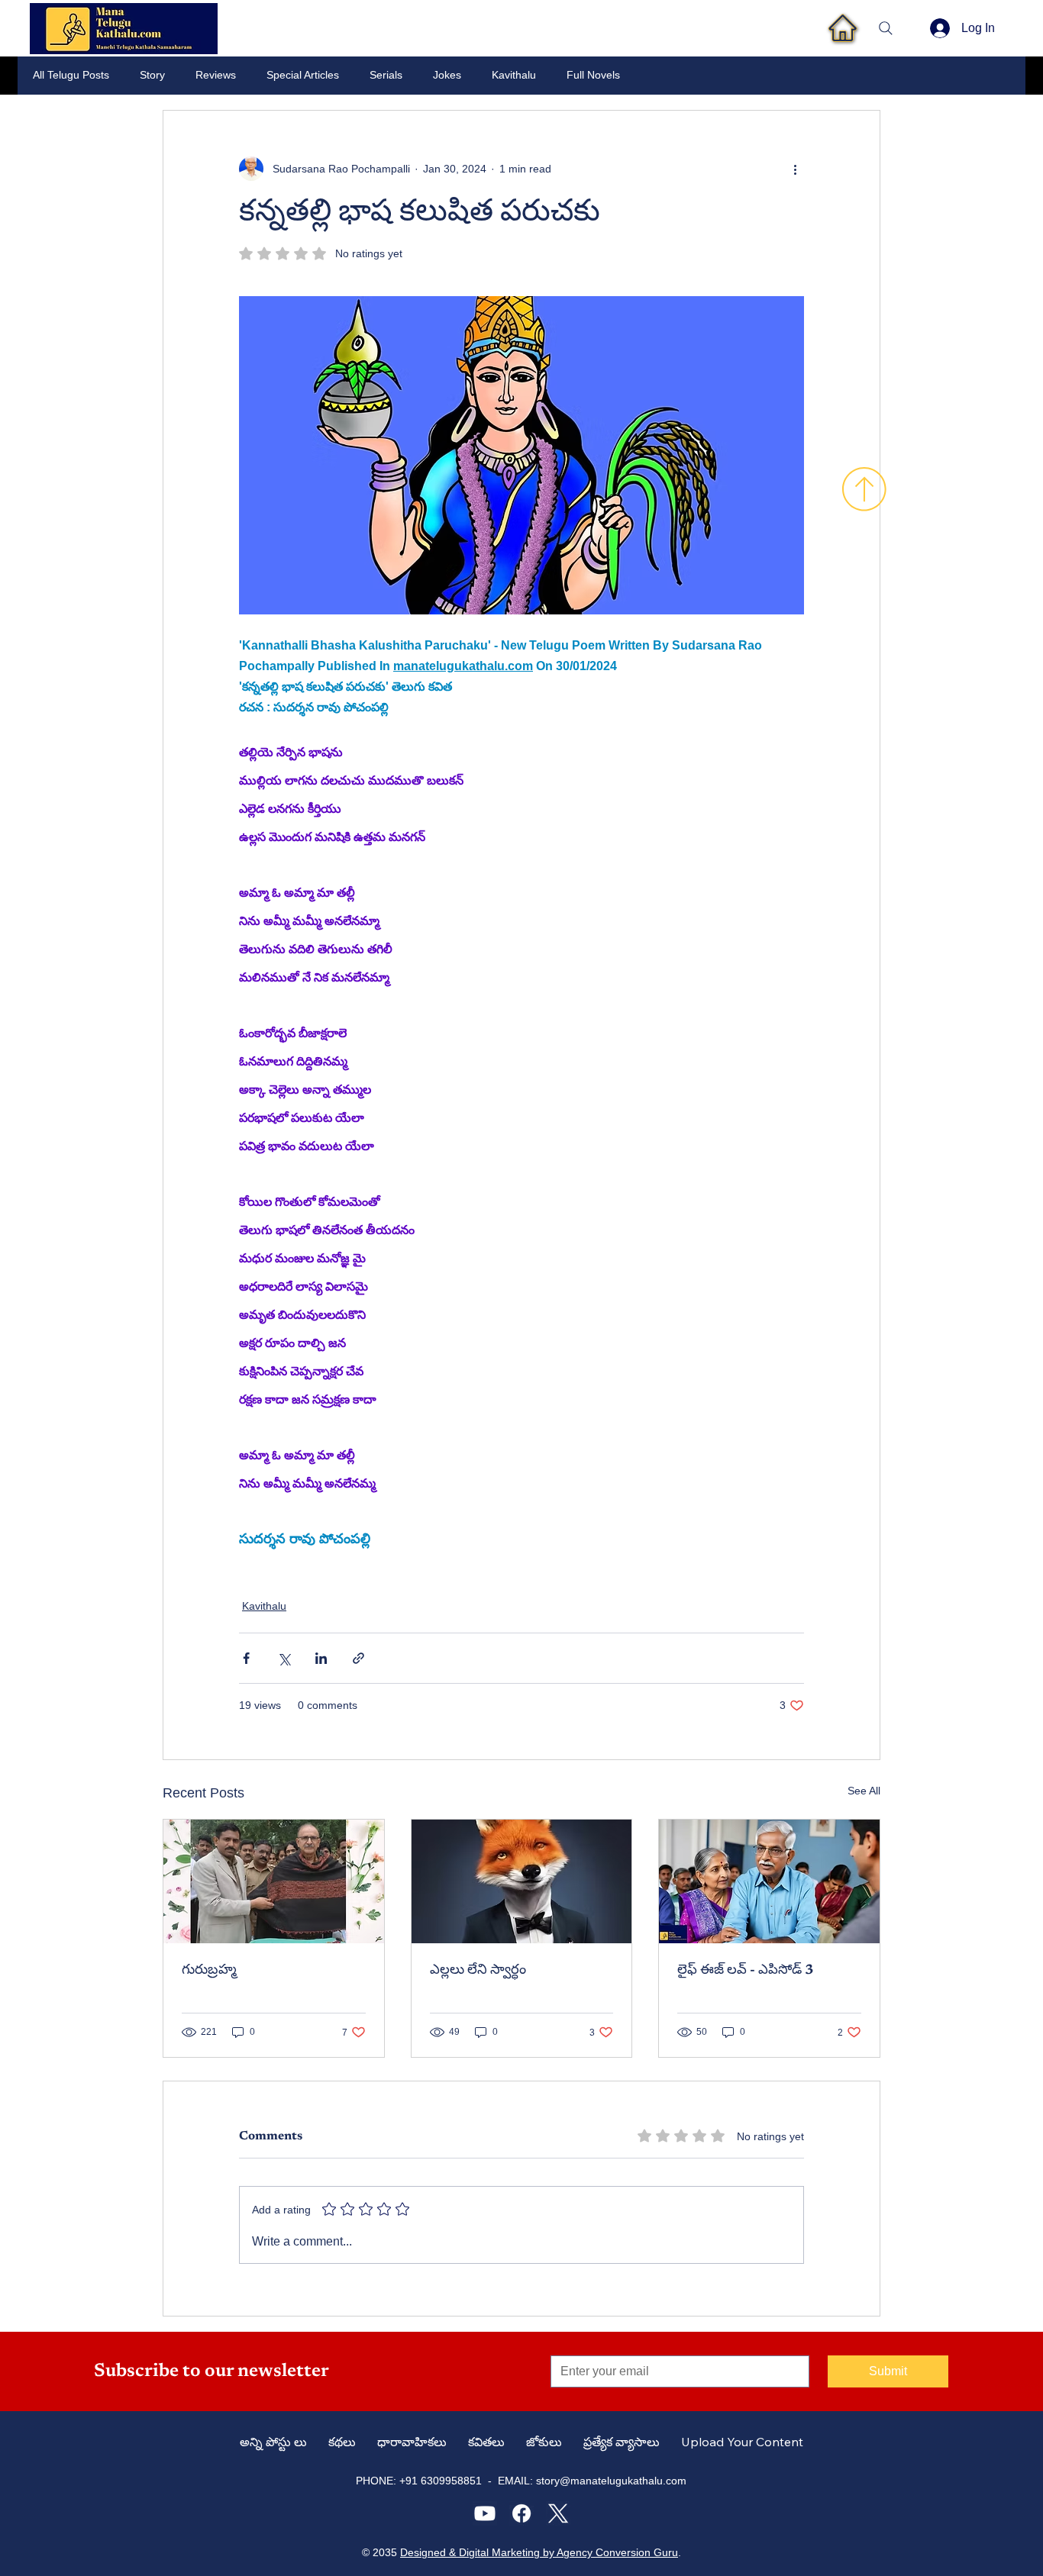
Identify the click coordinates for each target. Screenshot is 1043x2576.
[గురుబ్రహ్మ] (274, 1881)
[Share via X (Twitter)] (284, 1658)
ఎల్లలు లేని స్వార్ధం (478, 1971)
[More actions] (795, 169)
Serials (386, 75)
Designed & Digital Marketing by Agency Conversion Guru (539, 2552)
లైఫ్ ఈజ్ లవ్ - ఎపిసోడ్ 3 (746, 1971)
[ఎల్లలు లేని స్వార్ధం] (522, 1881)
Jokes (447, 75)
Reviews (216, 75)
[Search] (886, 28)
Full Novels (593, 75)
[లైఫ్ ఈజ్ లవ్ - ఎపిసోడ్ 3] (769, 1881)
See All (864, 1791)
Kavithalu (514, 75)
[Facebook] (521, 2513)
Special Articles (303, 75)
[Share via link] (358, 1658)
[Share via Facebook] (246, 1658)
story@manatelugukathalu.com (611, 2481)
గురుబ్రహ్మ (209, 1971)
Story (152, 75)
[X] (558, 2513)
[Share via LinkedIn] (321, 1658)
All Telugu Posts (71, 75)
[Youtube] (485, 2513)
